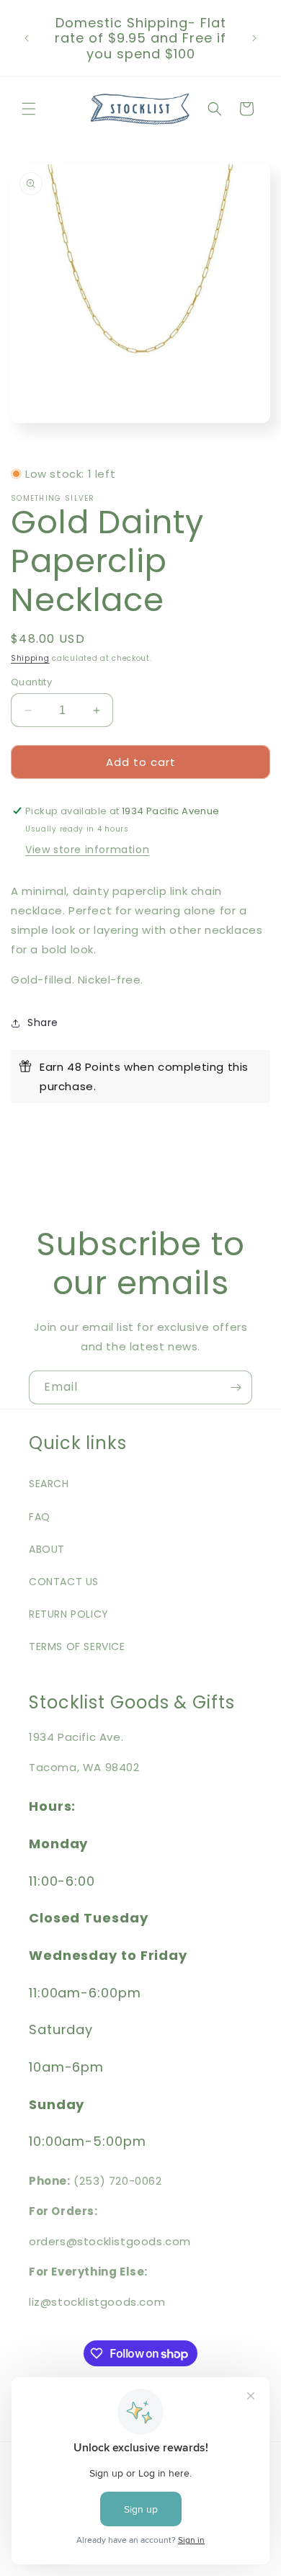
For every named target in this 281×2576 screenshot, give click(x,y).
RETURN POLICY (69, 1614)
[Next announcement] (254, 38)
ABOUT (47, 1549)
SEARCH (49, 1484)
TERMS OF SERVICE (77, 1646)
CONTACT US (64, 1582)
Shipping (30, 658)
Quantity (31, 682)
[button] (29, 109)
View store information (87, 850)
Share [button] (43, 1022)
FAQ (40, 1517)
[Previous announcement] (27, 38)
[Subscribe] (236, 1387)
